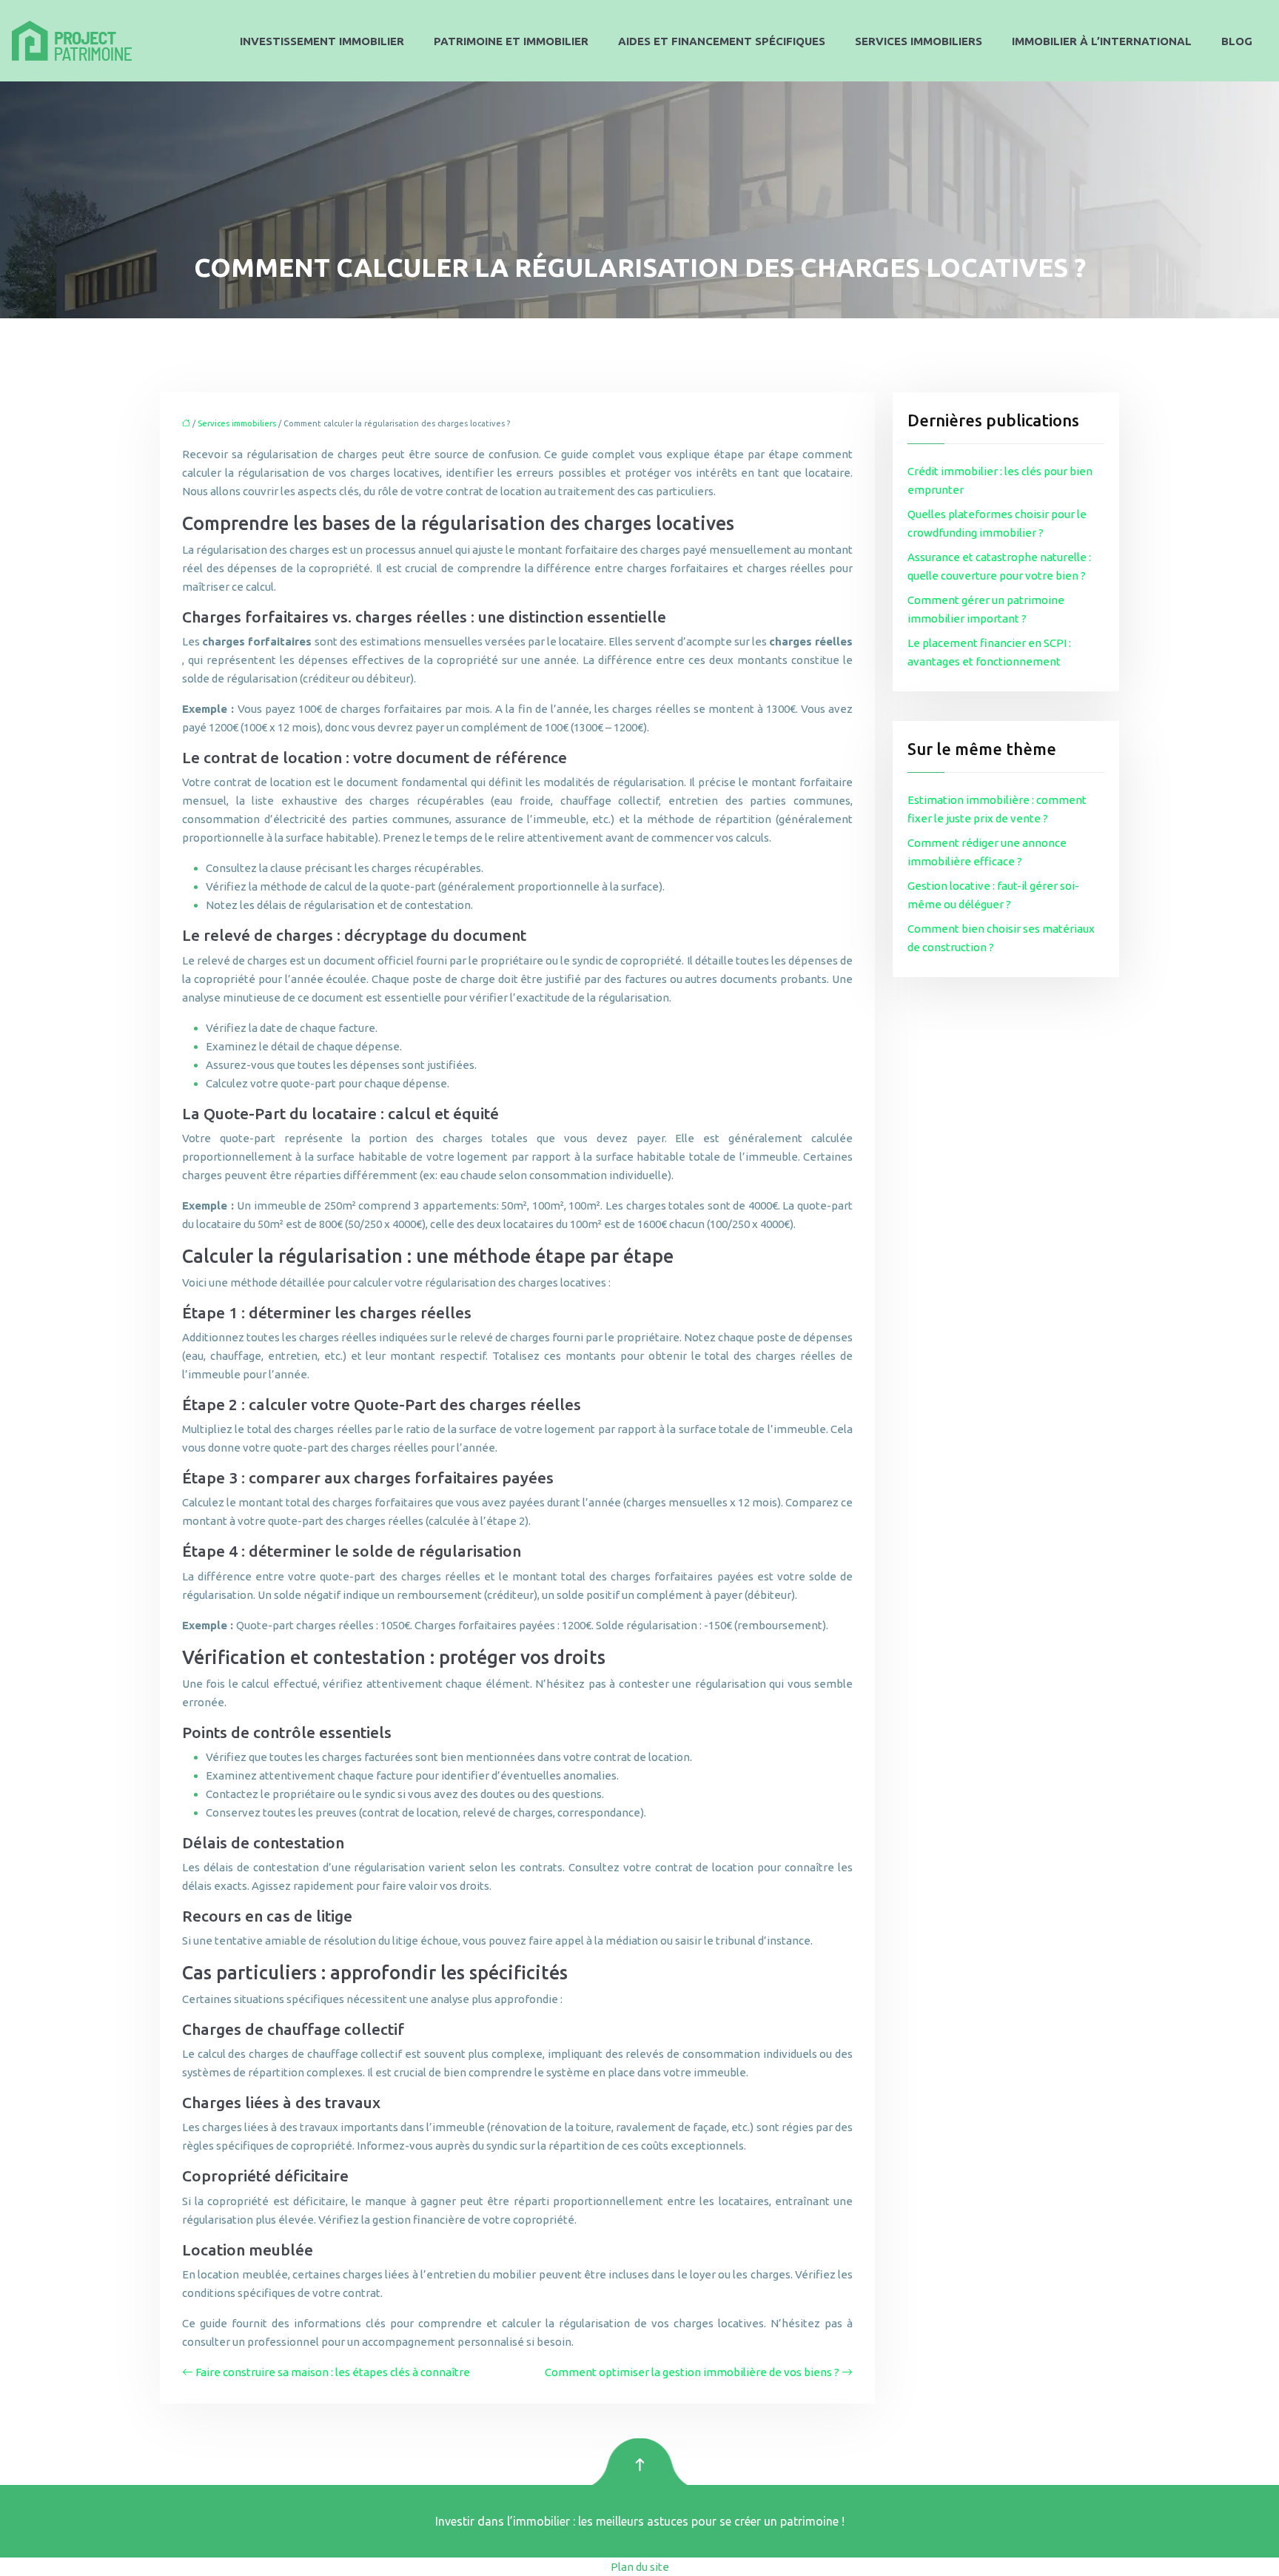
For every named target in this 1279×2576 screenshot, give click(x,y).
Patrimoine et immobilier (511, 41)
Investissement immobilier (322, 41)
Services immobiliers (919, 41)
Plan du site (640, 2567)
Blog (1237, 41)
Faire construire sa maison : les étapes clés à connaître (333, 2372)
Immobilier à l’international (1102, 41)
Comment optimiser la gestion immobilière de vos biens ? (692, 2372)
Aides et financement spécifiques (722, 41)
